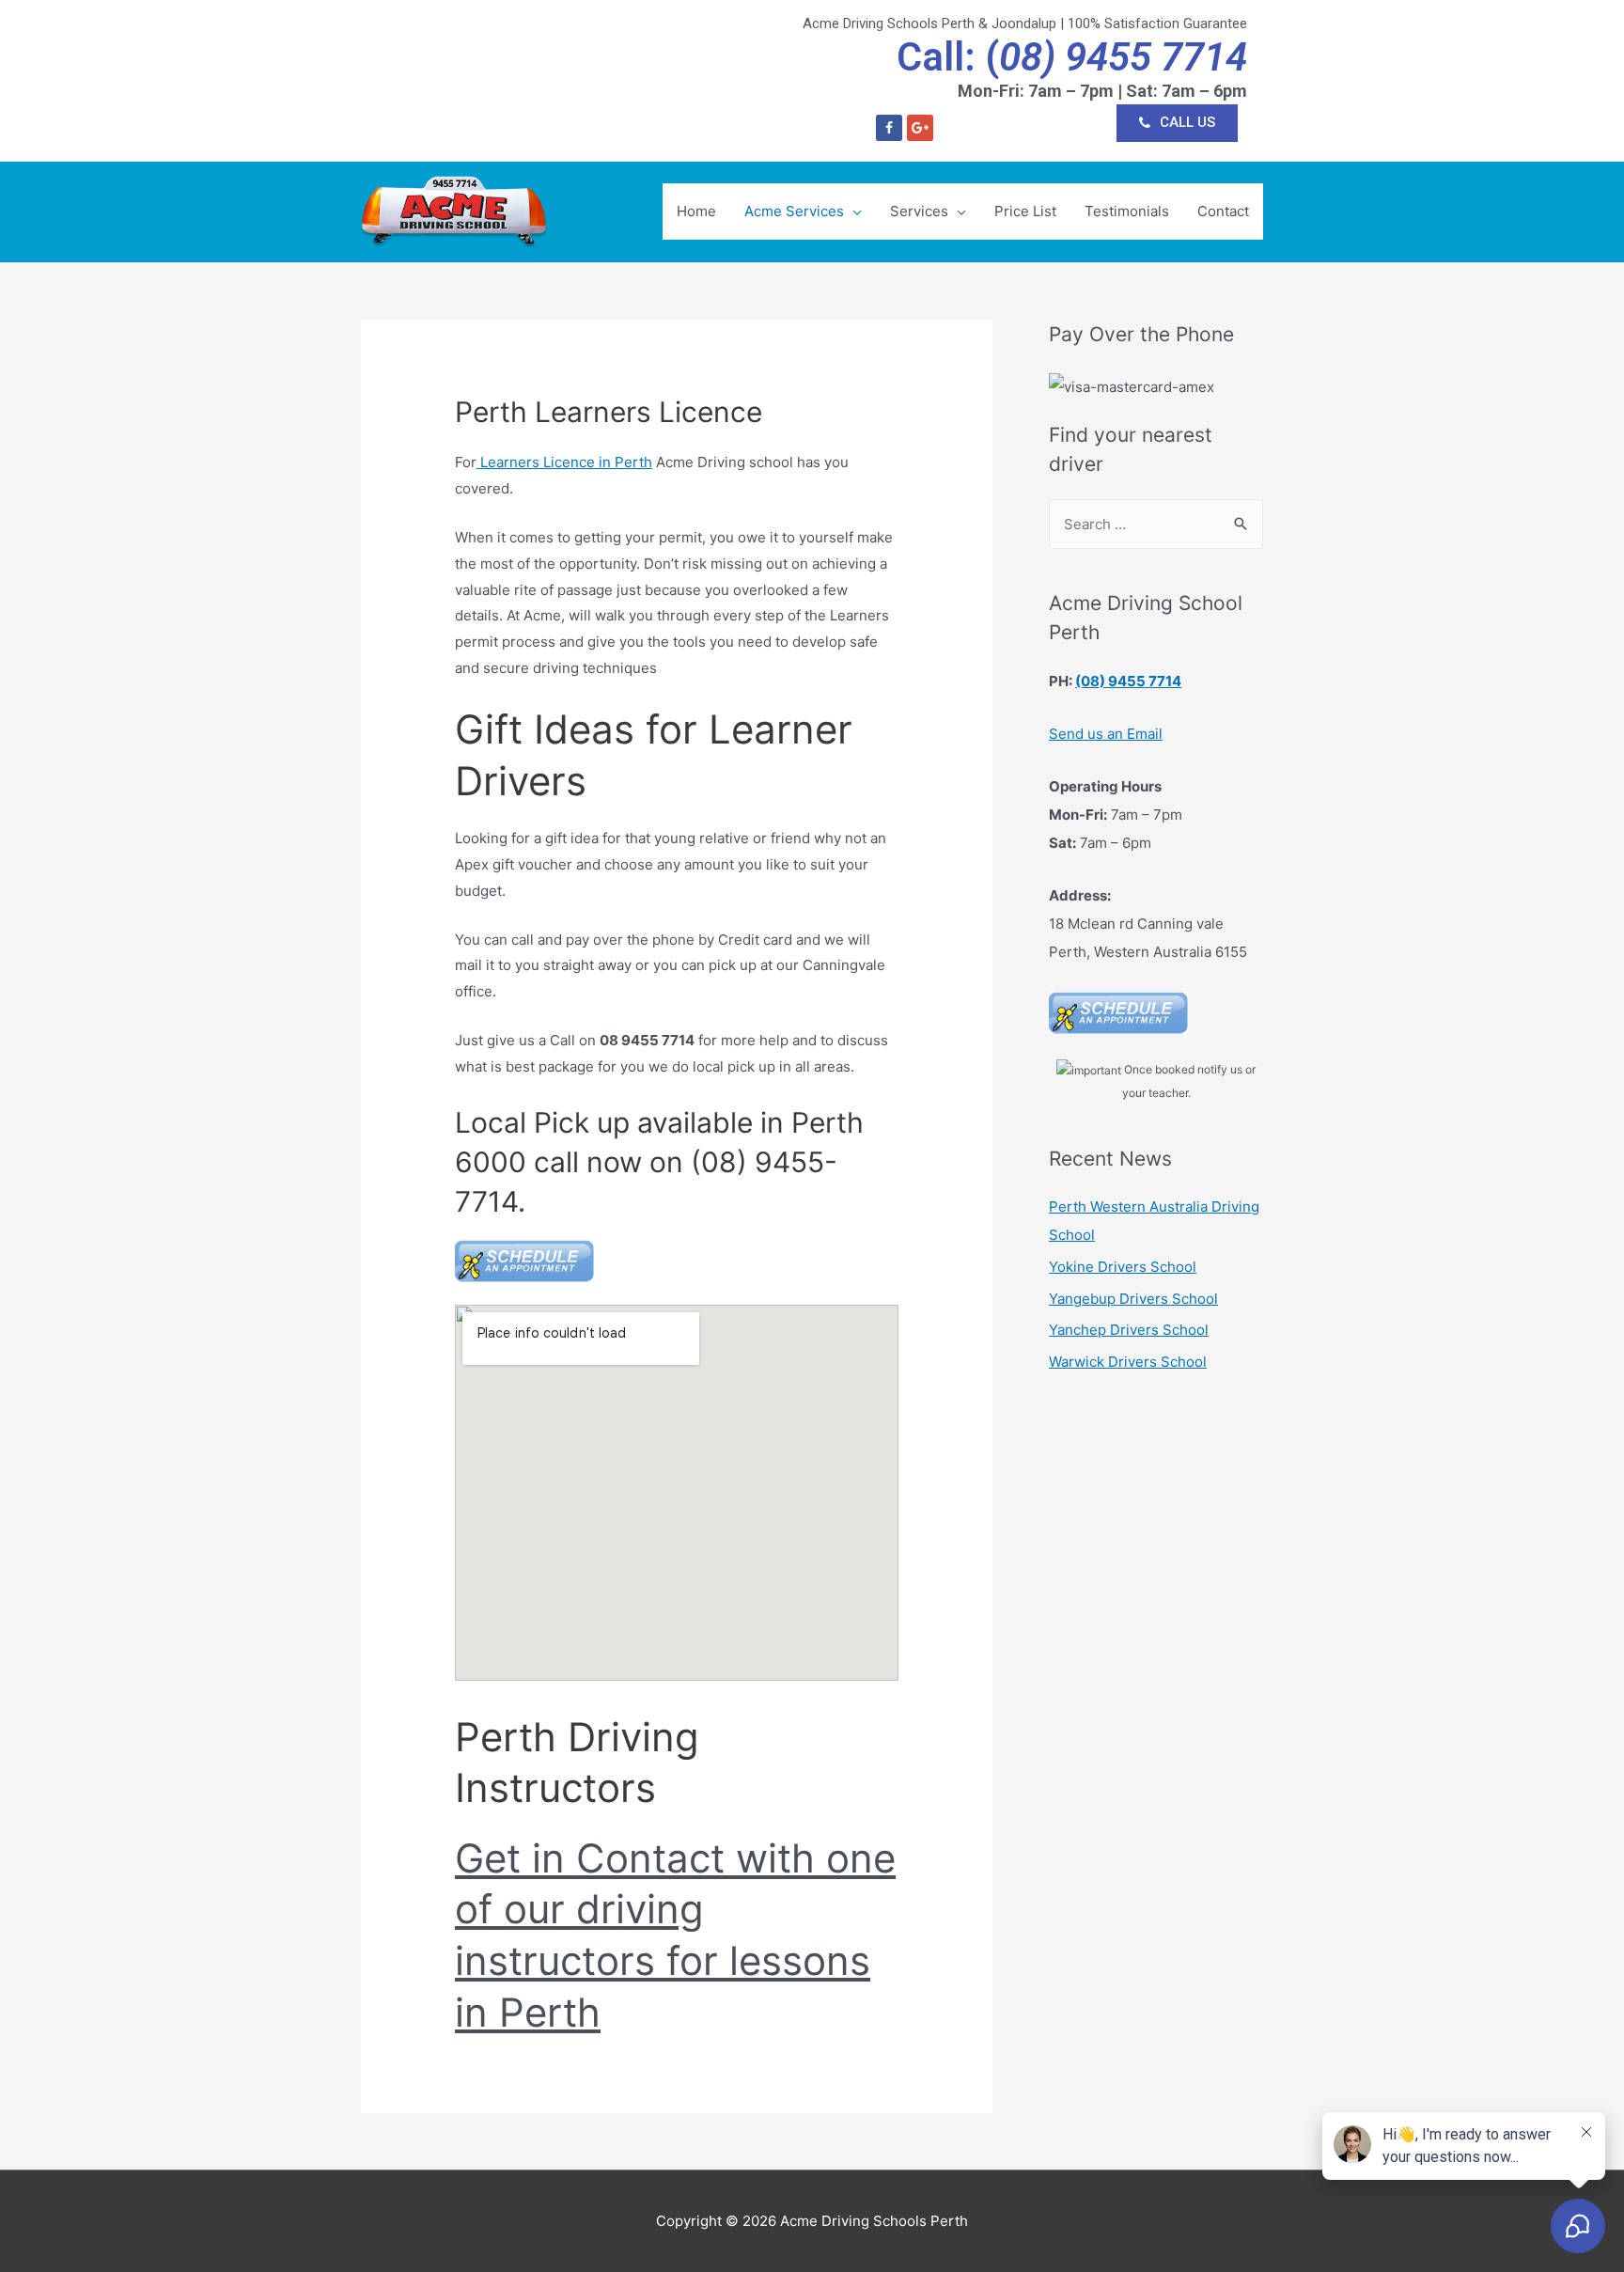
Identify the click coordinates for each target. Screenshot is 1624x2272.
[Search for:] (1156, 524)
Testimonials (1127, 211)
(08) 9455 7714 (1128, 681)
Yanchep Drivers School (1129, 1330)
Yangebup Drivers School (1133, 1299)
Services (919, 211)
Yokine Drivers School (1123, 1267)
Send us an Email (1106, 734)
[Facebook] (889, 128)
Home (696, 211)
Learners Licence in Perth (564, 462)
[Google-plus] (920, 128)
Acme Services (794, 211)
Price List (1025, 211)
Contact (1223, 211)
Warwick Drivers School (1128, 1362)
